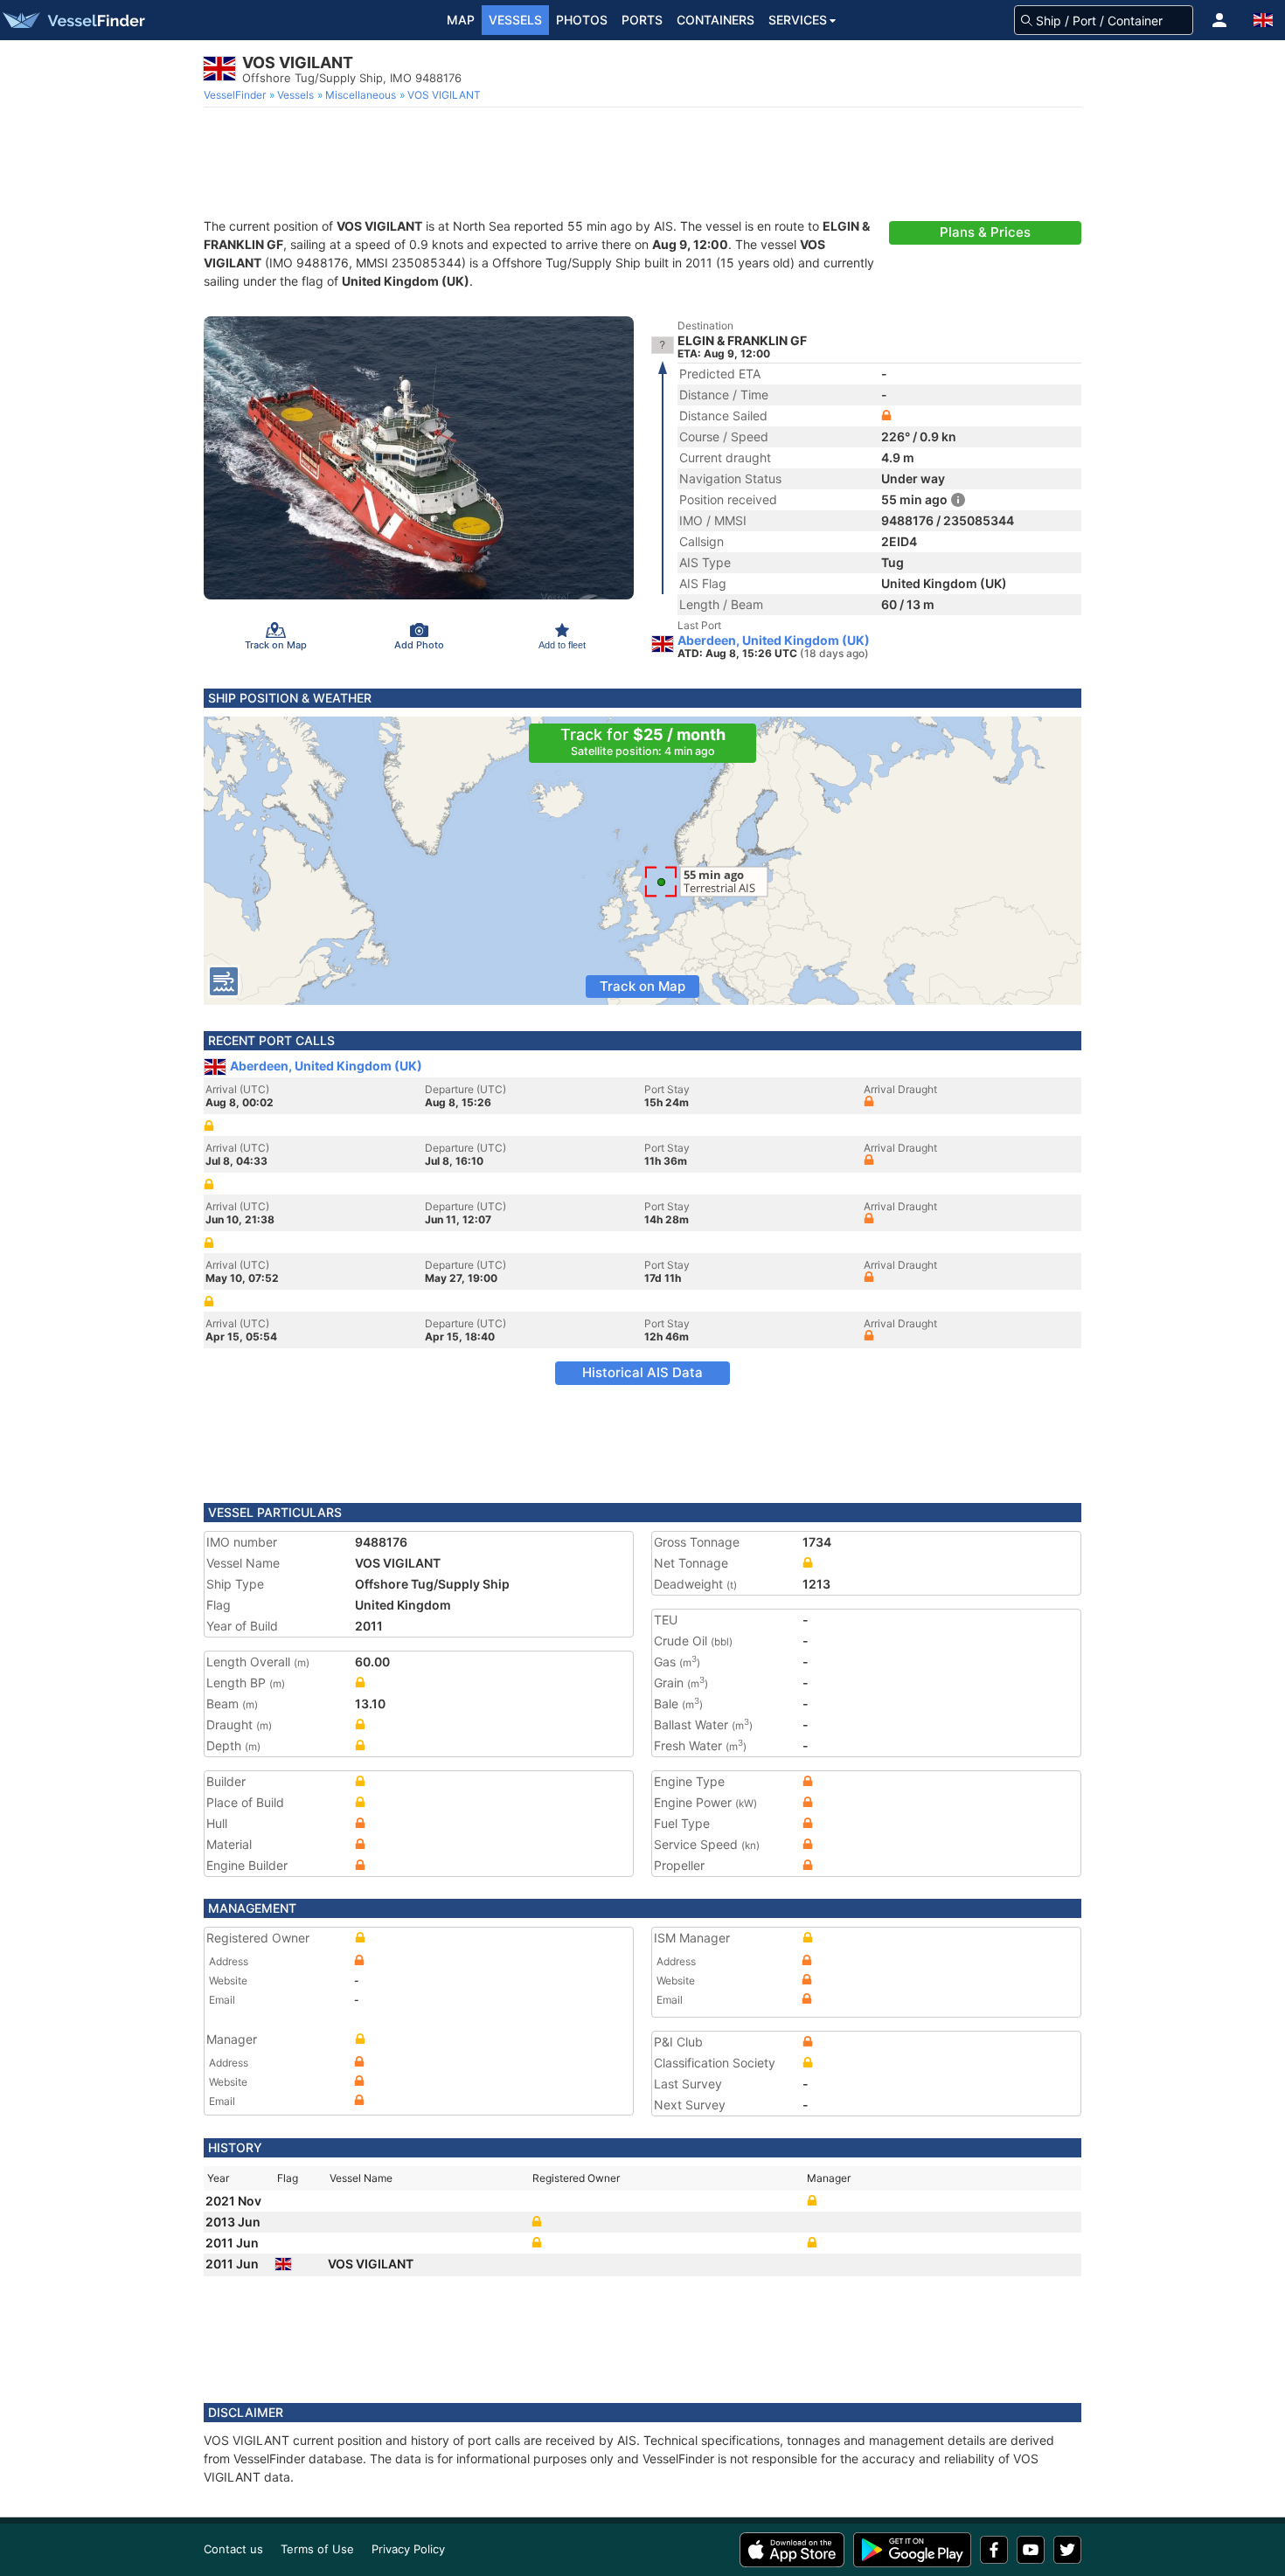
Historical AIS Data (642, 1372)
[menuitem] (236, 95)
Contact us (233, 2549)
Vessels (515, 20)
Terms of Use (317, 2549)
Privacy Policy (408, 2549)
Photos (582, 20)
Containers (715, 20)
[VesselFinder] (73, 20)
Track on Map (642, 986)
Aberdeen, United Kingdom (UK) (774, 641)
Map (461, 20)
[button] (1219, 20)
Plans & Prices (985, 232)
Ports (642, 20)
